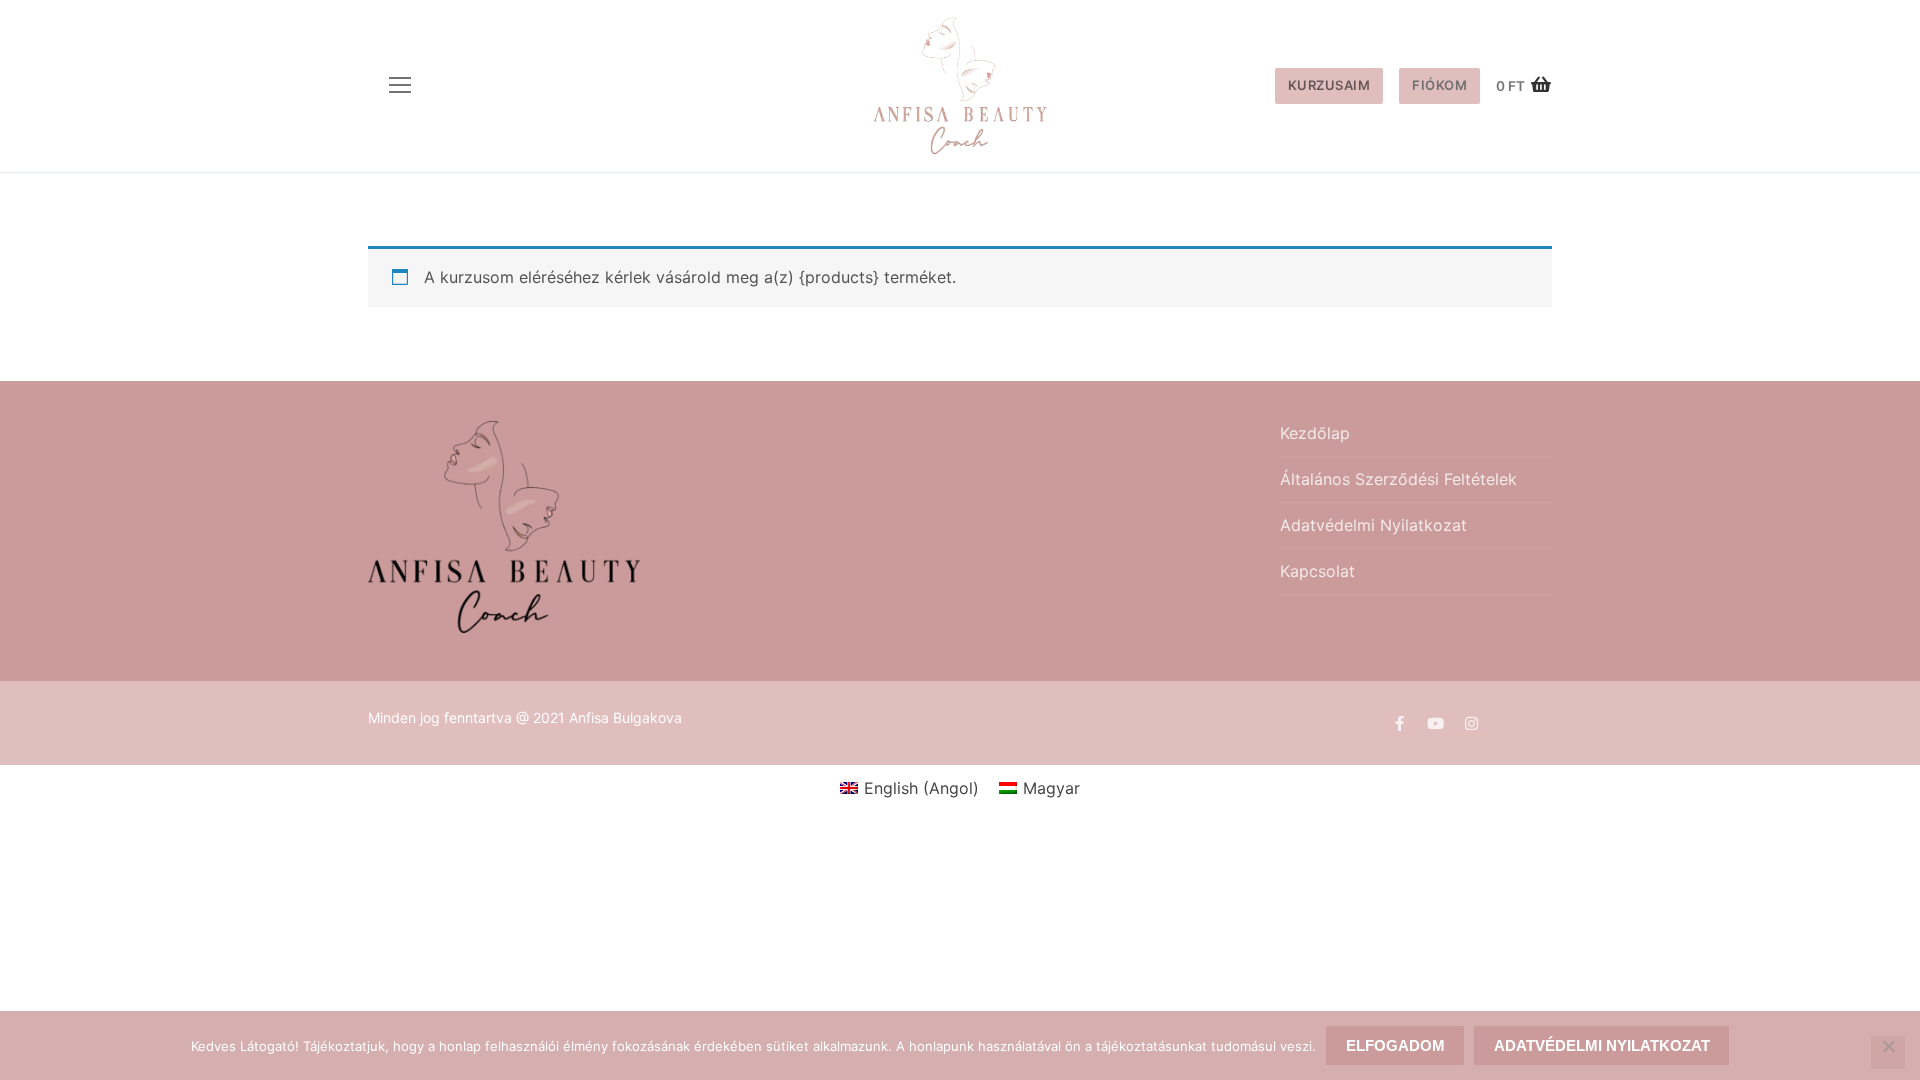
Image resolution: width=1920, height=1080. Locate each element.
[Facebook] (1399, 723)
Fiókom (1439, 85)
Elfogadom (1395, 1045)
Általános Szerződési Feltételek (1398, 479)
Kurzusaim (1329, 85)
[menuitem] (909, 787)
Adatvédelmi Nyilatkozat (1373, 525)
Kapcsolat (1317, 571)
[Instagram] (1471, 723)
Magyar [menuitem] (1051, 788)
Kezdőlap (1315, 433)
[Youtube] (1435, 723)
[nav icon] (400, 86)
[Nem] (1888, 1053)
